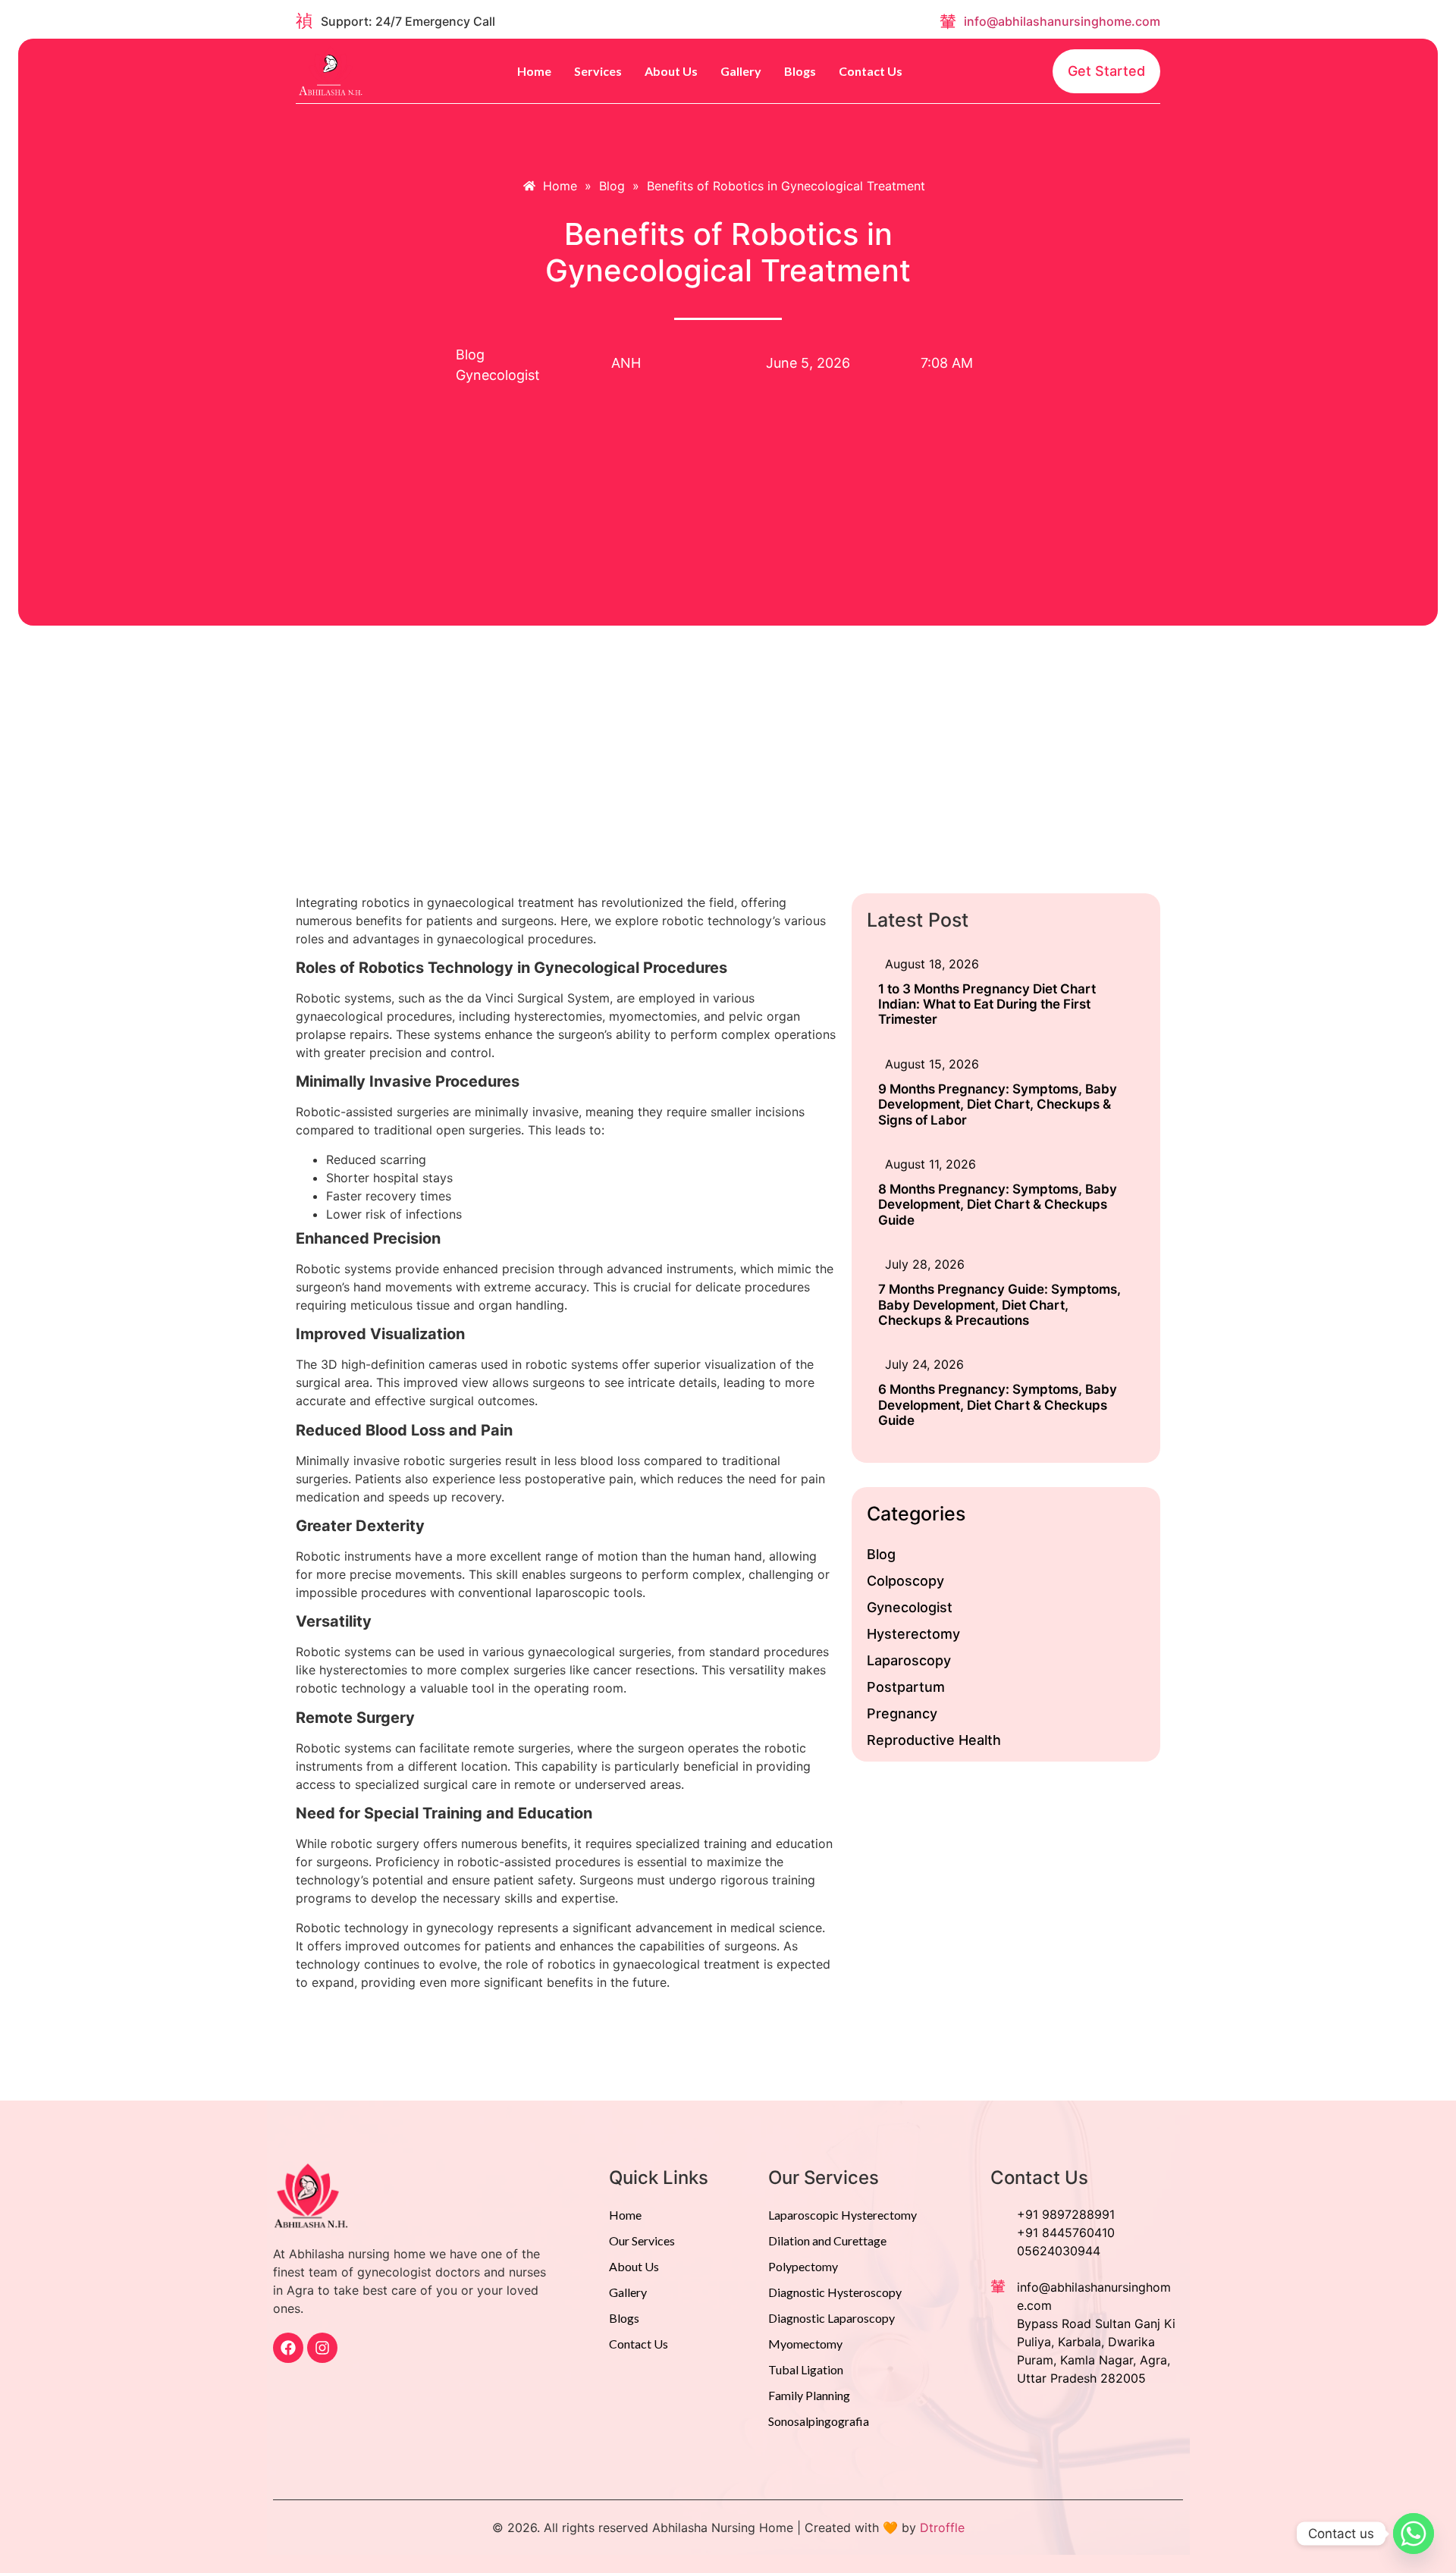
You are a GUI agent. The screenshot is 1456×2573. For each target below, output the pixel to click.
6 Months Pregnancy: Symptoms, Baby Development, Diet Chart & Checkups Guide (998, 1405)
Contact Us (871, 71)
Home (534, 71)
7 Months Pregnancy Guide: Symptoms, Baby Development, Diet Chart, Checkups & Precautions (999, 1305)
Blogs (800, 71)
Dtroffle (942, 2528)
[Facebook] (288, 2348)
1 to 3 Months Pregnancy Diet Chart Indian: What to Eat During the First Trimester (987, 1004)
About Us (671, 71)
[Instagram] (322, 2348)
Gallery (741, 71)
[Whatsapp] (1414, 2534)
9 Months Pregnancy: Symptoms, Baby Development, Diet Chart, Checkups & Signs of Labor (998, 1105)
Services (598, 71)
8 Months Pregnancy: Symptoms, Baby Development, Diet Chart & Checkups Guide (998, 1205)
